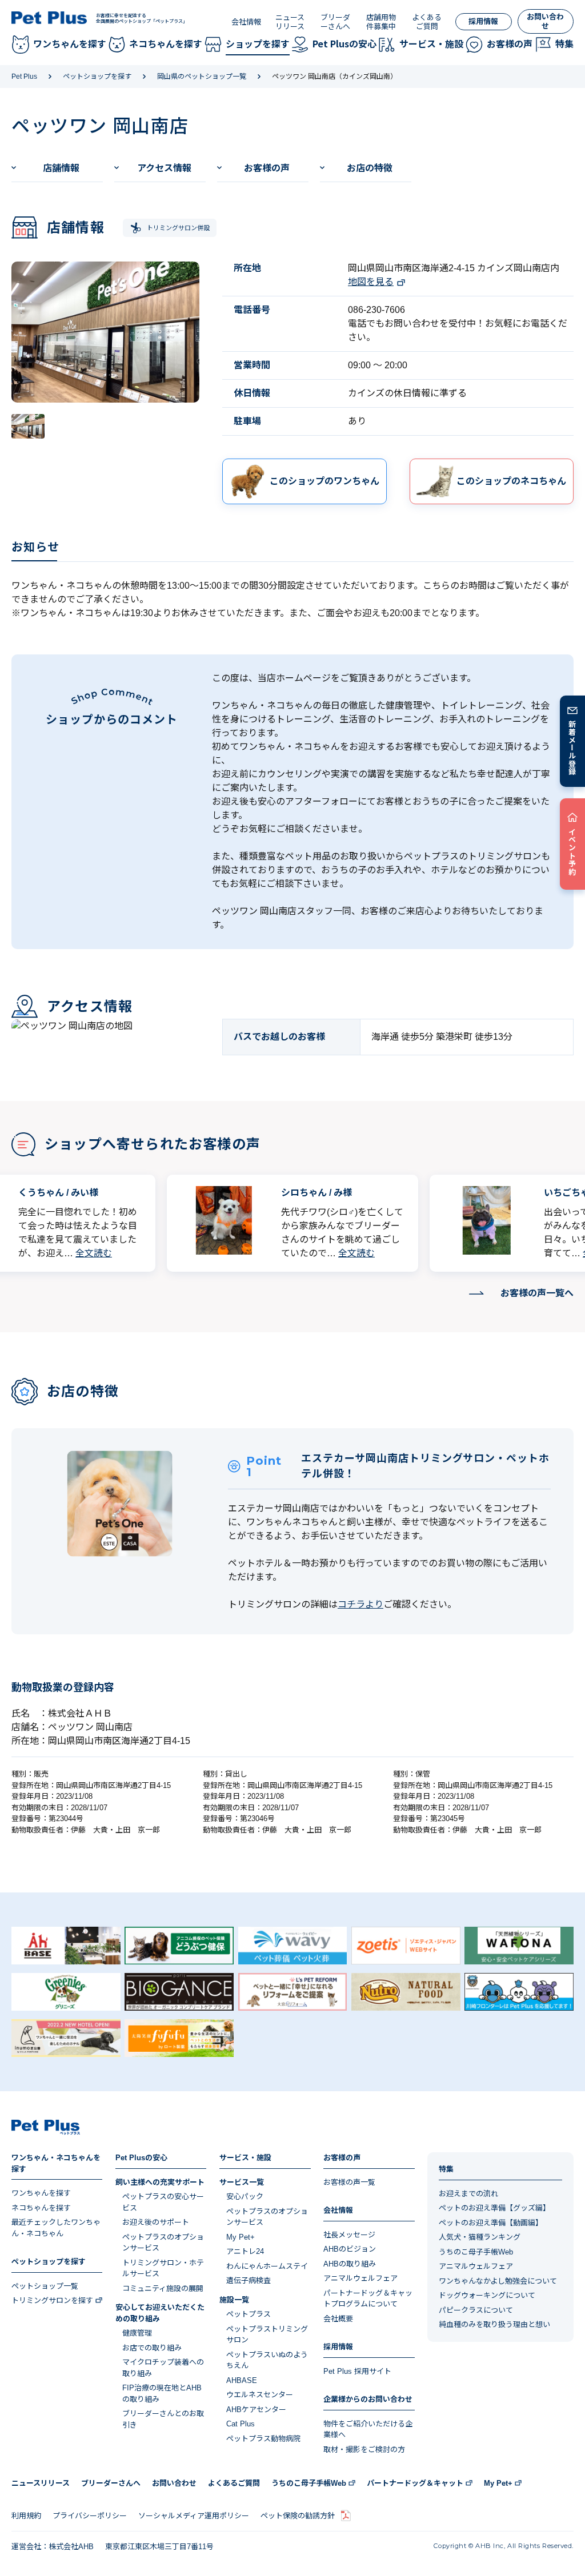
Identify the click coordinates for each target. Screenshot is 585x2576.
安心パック (245, 2197)
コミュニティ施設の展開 (163, 2288)
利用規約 (26, 2516)
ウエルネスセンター (260, 2395)
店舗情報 (61, 168)
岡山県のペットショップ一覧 (202, 77)
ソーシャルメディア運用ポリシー (194, 2516)
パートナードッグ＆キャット (415, 2483)
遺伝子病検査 (249, 2280)
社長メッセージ (349, 2235)
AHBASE (242, 2380)
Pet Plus (24, 77)
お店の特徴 (370, 168)
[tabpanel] (105, 332)
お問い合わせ (545, 21)
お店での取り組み (152, 2348)
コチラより (360, 1604)
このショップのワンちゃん (324, 481)
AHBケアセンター (256, 2410)
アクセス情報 (164, 168)
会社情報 (246, 22)
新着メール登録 (573, 748)
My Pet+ (241, 2237)
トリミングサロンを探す (52, 2300)
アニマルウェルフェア (360, 2278)
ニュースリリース (290, 22)
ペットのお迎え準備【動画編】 (491, 2223)
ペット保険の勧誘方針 (298, 2516)
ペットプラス (249, 2314)
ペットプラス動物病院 (263, 2439)
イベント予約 (573, 851)
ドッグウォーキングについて (487, 2295)
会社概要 (338, 2319)
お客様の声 (267, 168)
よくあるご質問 (427, 22)
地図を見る (371, 282)
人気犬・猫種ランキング (480, 2237)
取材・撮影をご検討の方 (364, 2450)
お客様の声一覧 (349, 2182)
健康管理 (137, 2333)
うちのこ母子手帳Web (476, 2252)
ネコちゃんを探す (41, 2208)
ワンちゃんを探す (41, 2193)
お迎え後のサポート (156, 2222)
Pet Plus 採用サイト (357, 2371)
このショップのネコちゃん (511, 481)
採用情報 (483, 21)
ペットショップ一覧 (45, 2286)
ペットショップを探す (97, 77)
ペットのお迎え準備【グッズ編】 (494, 2208)
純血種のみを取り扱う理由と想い (494, 2324)
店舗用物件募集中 (381, 22)
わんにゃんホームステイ (267, 2266)
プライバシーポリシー (90, 2516)
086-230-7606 (376, 310)
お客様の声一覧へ (537, 1293)
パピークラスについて (476, 2310)
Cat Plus (241, 2424)
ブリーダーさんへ (335, 22)
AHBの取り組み (350, 2264)
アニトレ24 (245, 2251)
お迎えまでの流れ (468, 2194)
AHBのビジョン (350, 2249)
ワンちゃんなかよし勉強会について (498, 2281)
